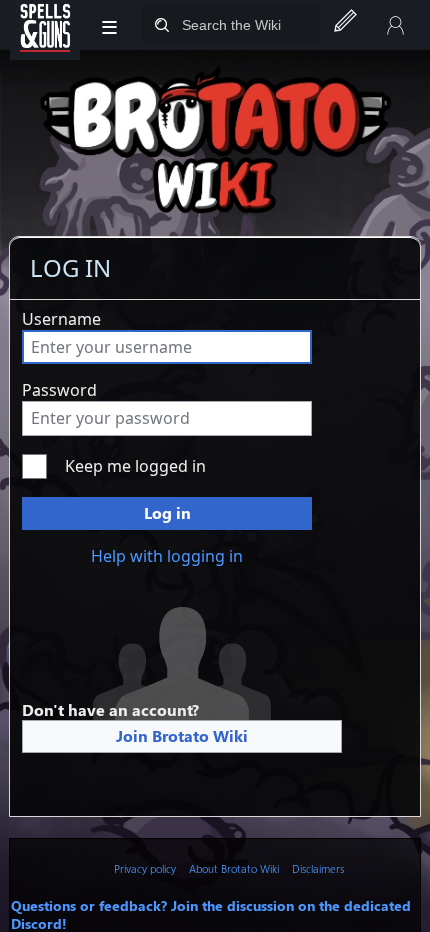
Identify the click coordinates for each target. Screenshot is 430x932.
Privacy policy (145, 868)
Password (59, 390)
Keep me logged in (135, 466)
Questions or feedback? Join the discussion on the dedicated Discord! (211, 914)
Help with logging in (167, 556)
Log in (167, 512)
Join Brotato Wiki (182, 735)
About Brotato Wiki (234, 868)
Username (61, 319)
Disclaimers (318, 868)
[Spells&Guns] (45, 25)
